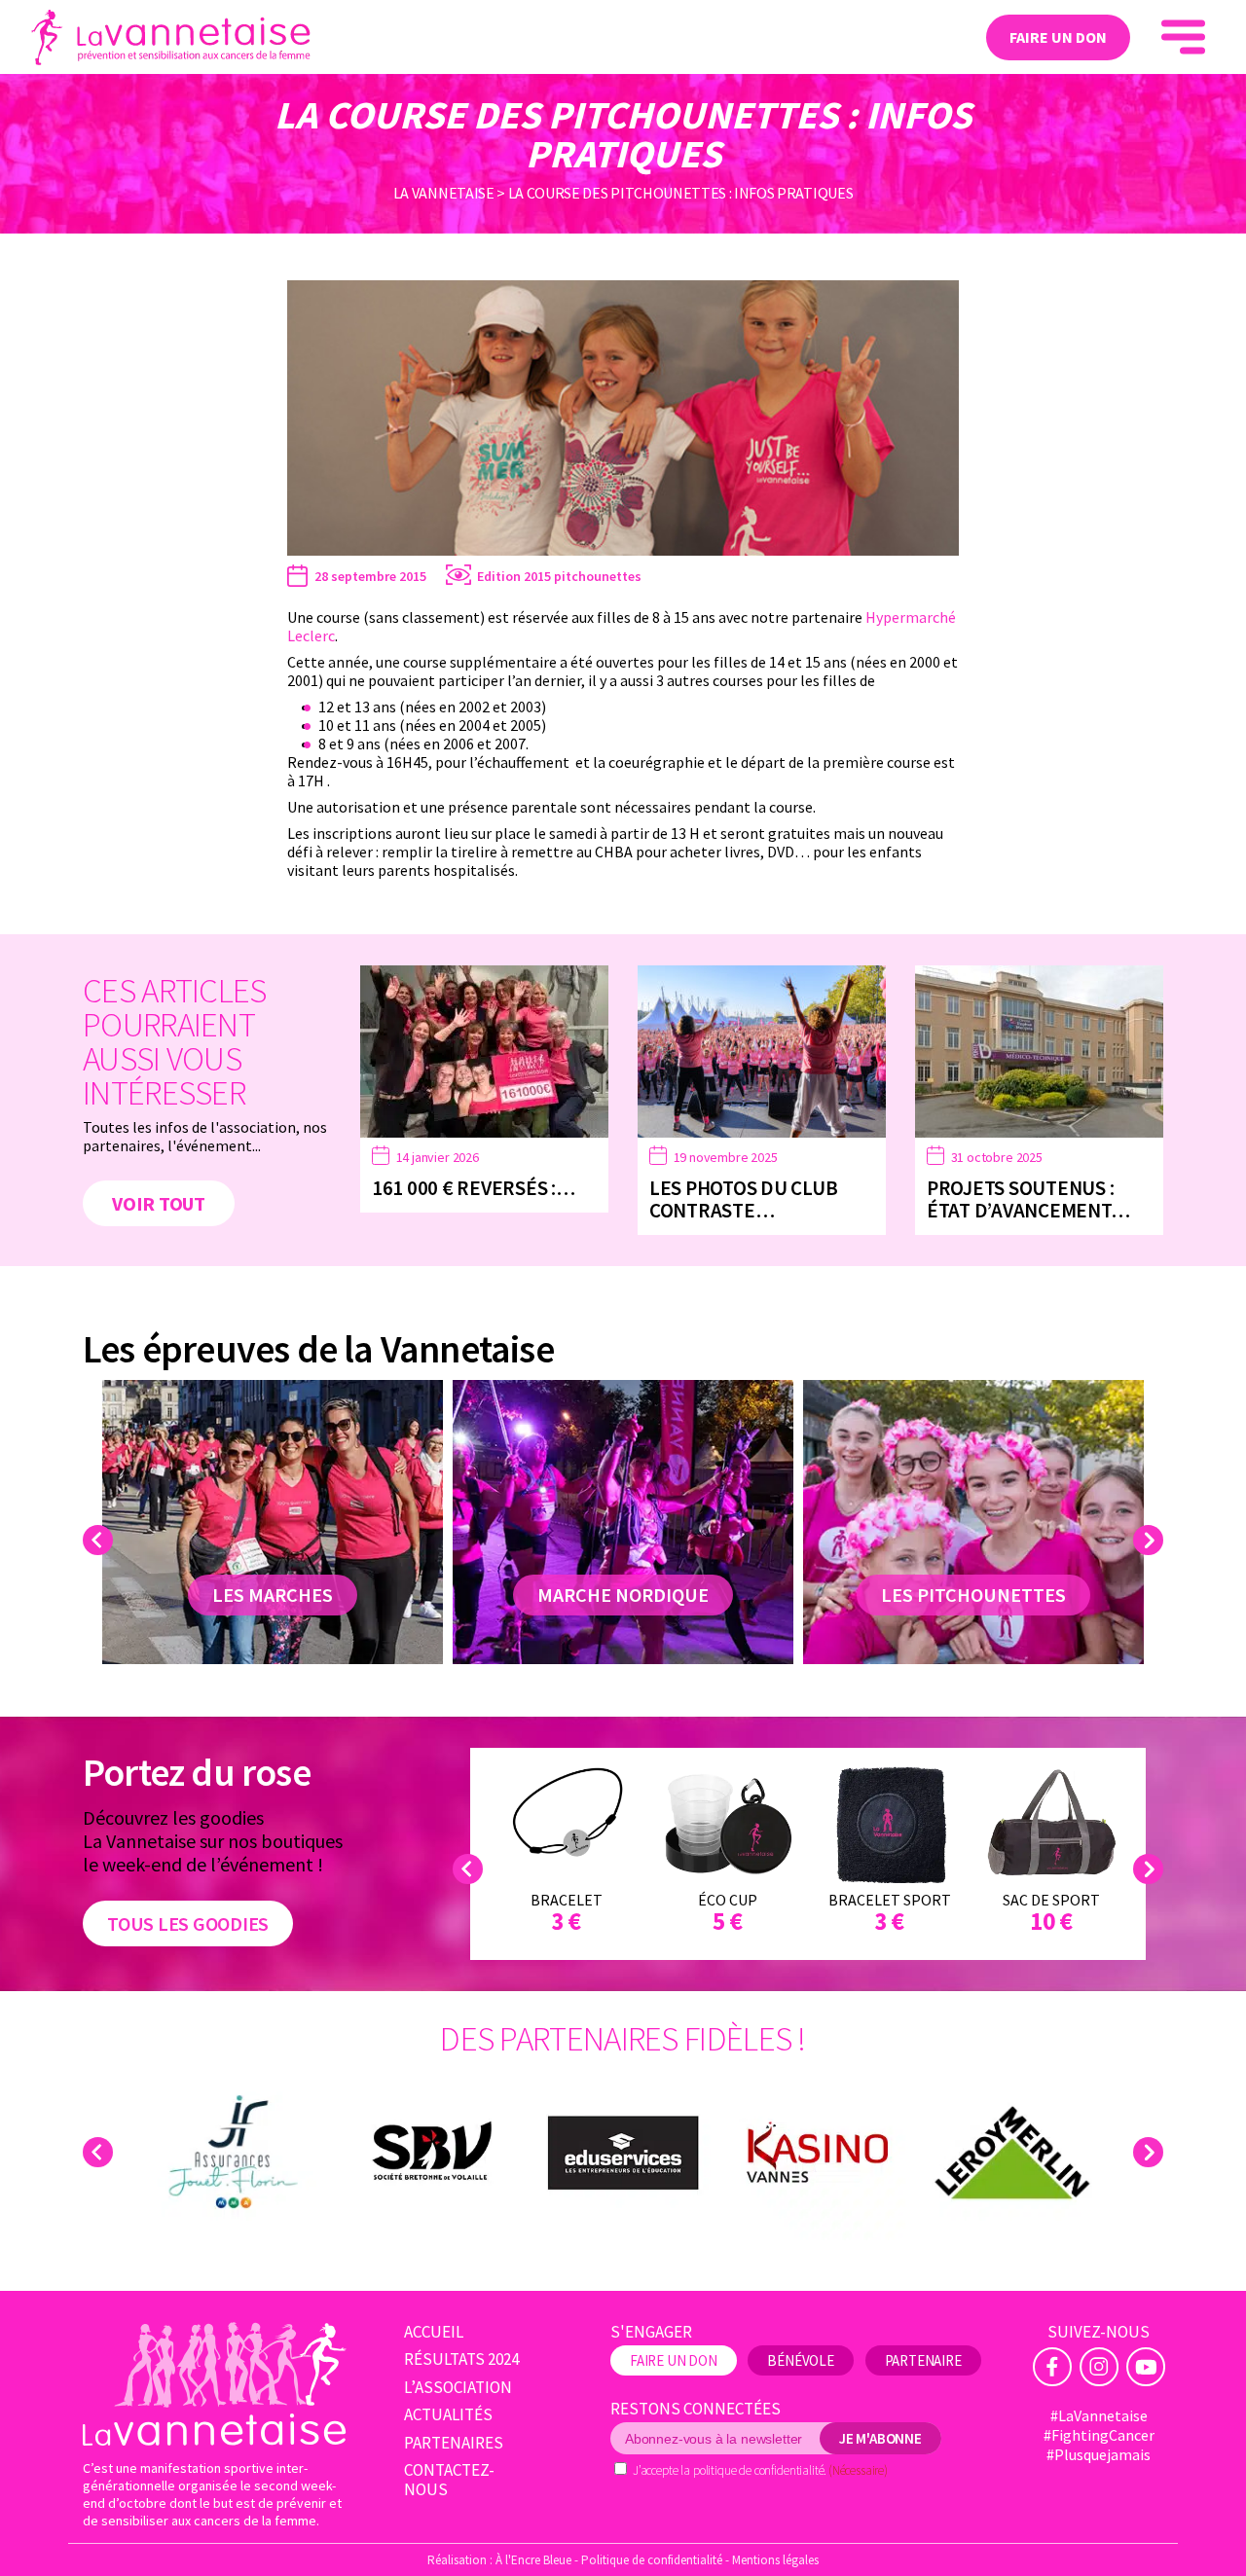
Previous (101, 1540)
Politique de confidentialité (652, 2560)
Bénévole (801, 2360)
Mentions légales (775, 2560)
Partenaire (923, 2360)
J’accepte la (760, 2470)
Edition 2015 (514, 576)
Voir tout (159, 1203)
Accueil (434, 2332)
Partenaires (454, 2443)
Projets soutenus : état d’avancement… (1028, 1199)
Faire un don (1058, 37)
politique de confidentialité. (760, 2470)
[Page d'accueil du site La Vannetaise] (215, 2384)
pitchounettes (598, 576)
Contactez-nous (449, 2480)
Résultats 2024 (461, 2359)
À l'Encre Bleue (533, 2560)
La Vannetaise (444, 193)
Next (1151, 1540)
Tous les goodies (188, 1923)
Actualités (448, 2415)
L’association (458, 2388)
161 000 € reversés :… (474, 1188)
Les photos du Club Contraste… (743, 1199)
